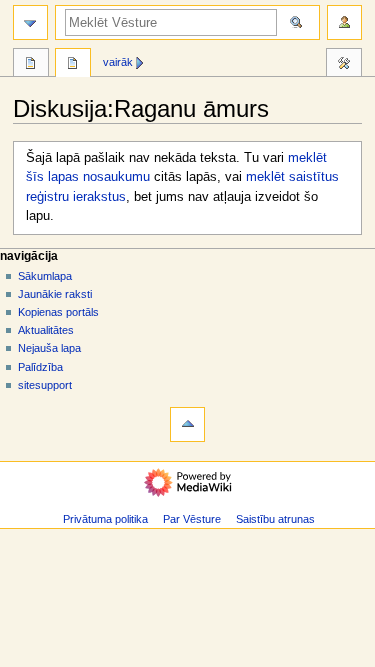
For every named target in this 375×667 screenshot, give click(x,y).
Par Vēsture (192, 519)
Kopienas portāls (58, 312)
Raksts (31, 65)
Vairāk (118, 62)
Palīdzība (40, 367)
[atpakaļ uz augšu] (187, 424)
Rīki (344, 65)
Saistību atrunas (275, 519)
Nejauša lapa (49, 348)
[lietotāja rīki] (344, 22)
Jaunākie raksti (55, 294)
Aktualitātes (46, 330)
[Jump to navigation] (30, 22)
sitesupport (45, 385)
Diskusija (73, 65)
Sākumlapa (45, 276)
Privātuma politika (105, 519)
